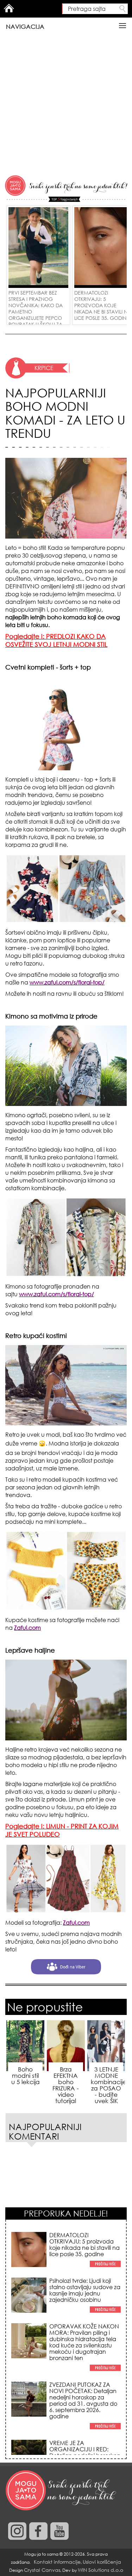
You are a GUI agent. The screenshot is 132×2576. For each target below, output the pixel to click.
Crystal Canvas (42, 2570)
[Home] (62, 2491)
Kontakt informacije (57, 2562)
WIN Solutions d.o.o (100, 2570)
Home (9, 8)
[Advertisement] (66, 105)
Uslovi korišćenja (102, 2562)
